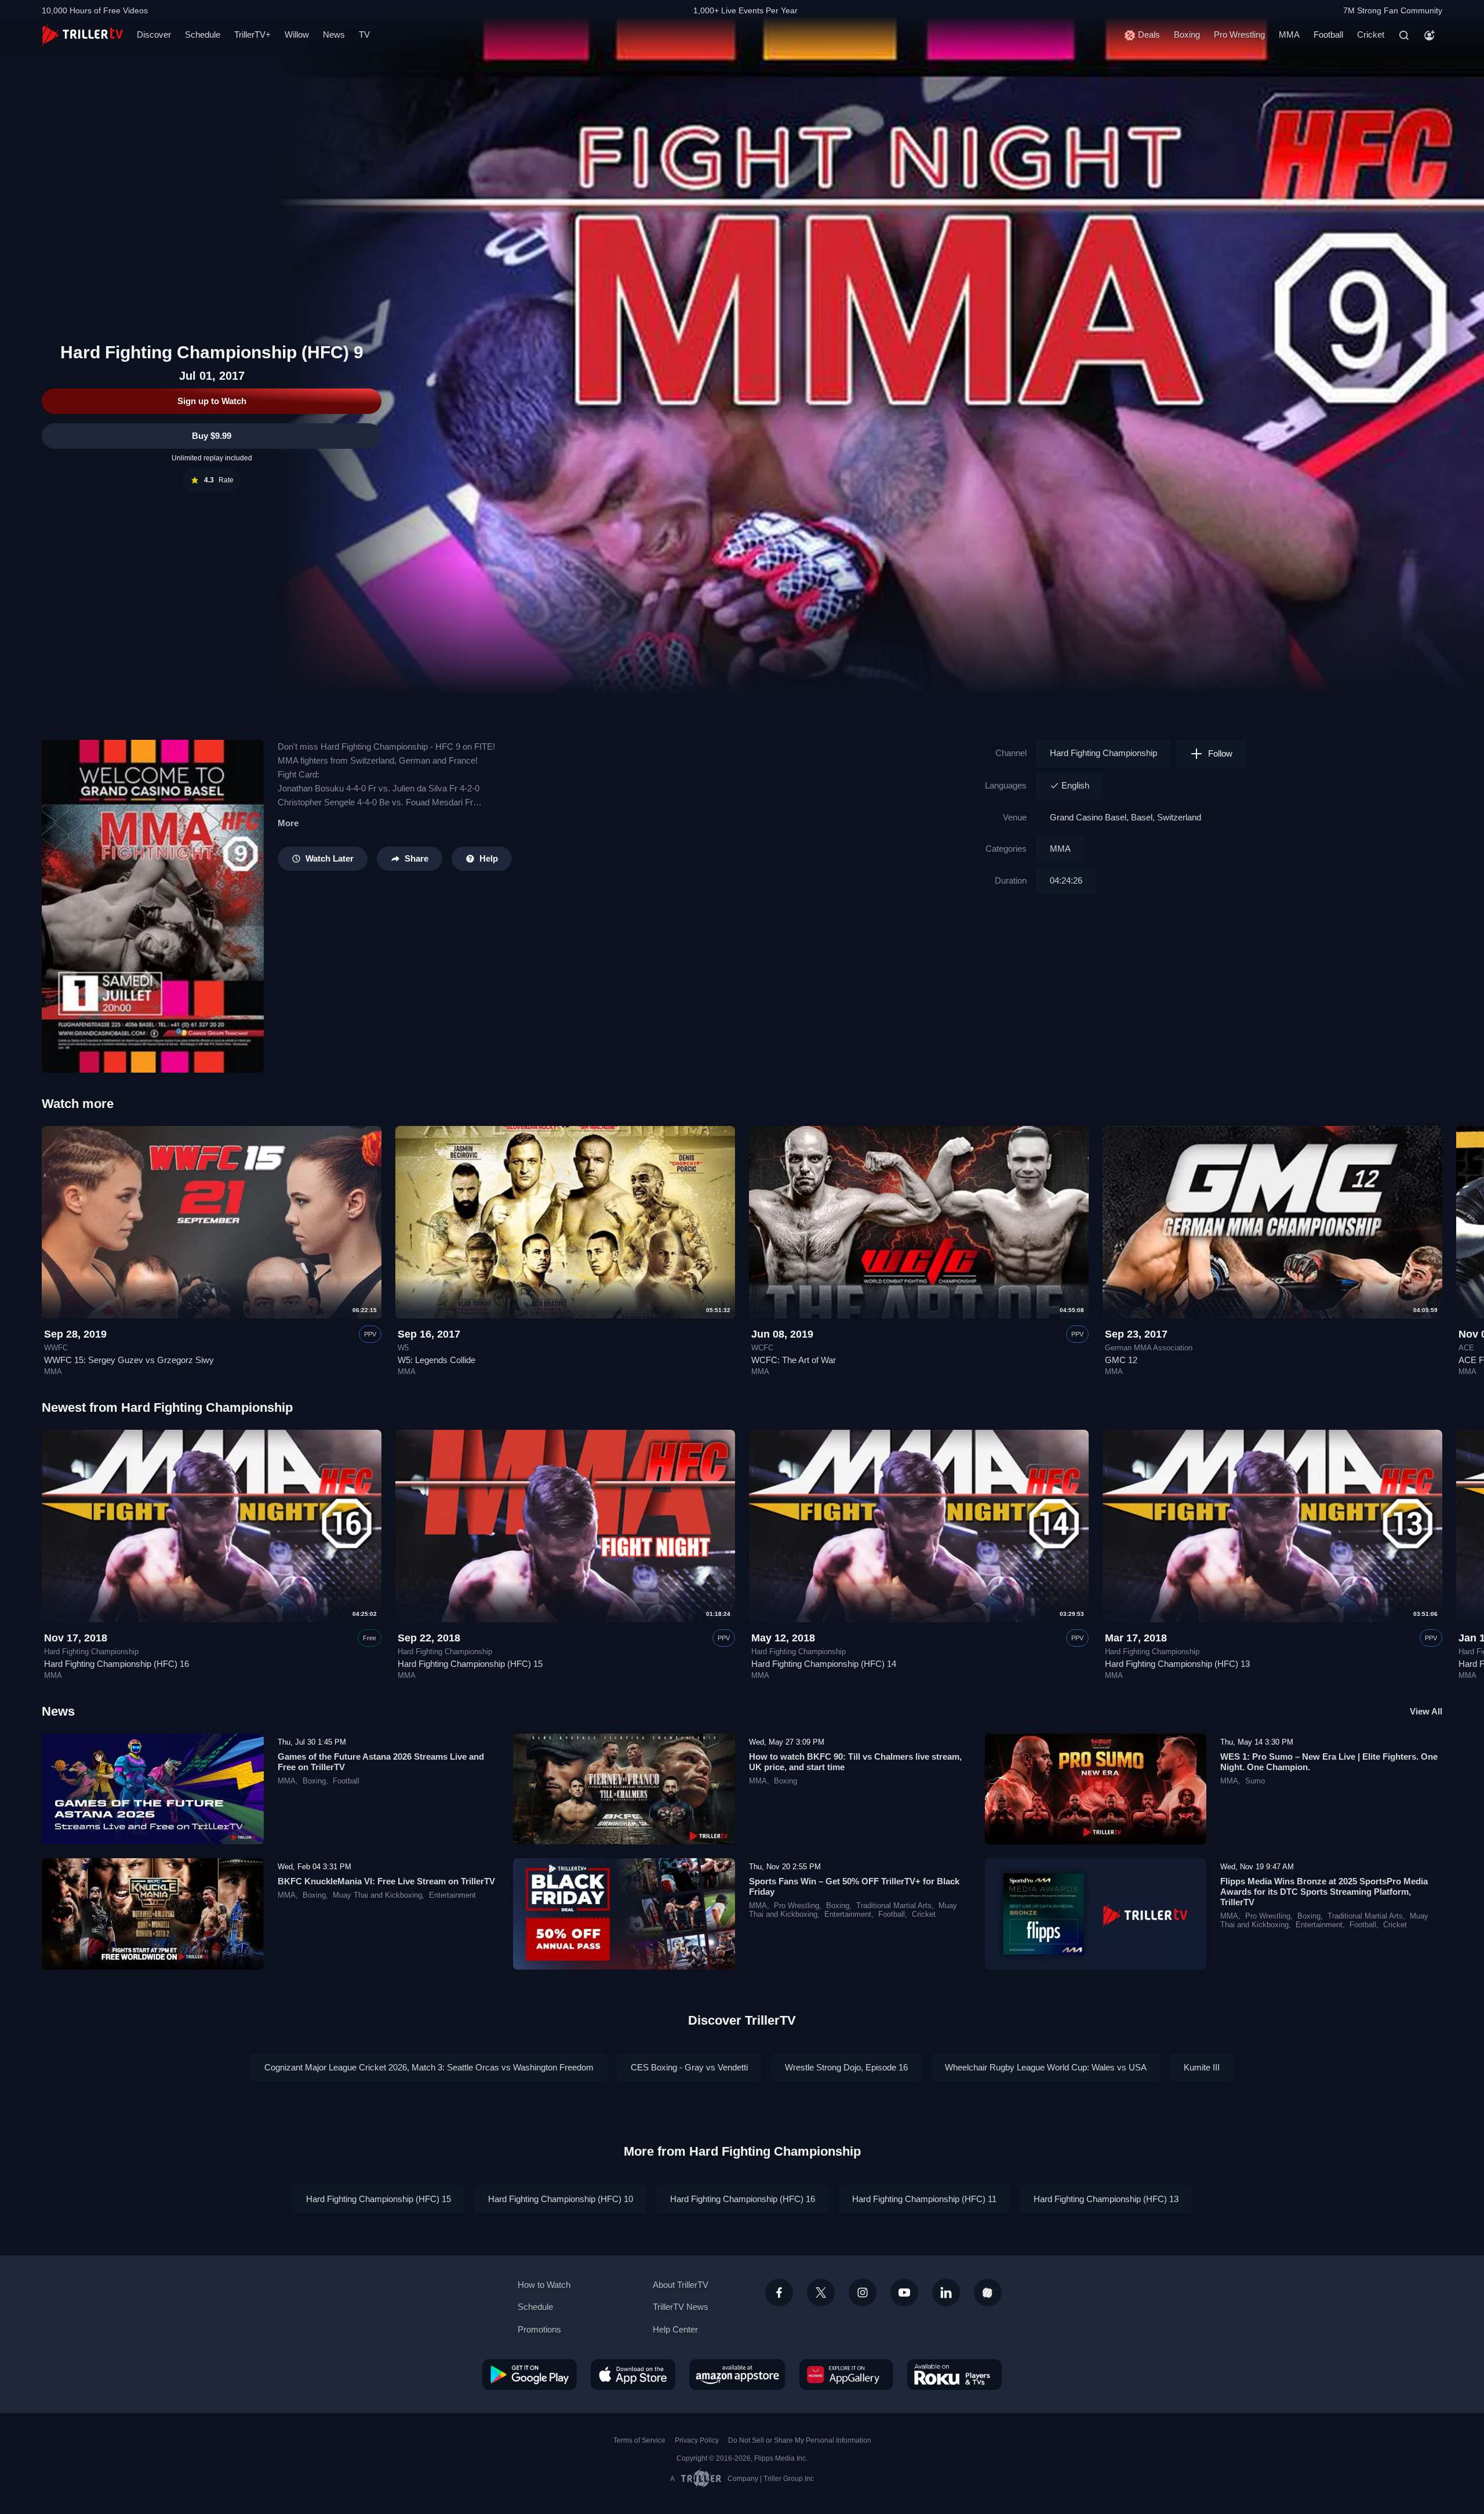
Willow (297, 34)
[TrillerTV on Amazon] (737, 2374)
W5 (403, 1348)
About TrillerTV (681, 2285)
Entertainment (452, 1895)
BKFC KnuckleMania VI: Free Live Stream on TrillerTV (386, 1881)
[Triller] (988, 2293)
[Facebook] (779, 2293)
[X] (821, 2293)
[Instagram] (863, 2293)
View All (1426, 1711)
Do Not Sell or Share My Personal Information (800, 2440)
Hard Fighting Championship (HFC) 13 (1177, 1664)
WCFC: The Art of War (794, 1360)
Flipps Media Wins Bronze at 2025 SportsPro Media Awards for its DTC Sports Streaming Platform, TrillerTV (1324, 1892)
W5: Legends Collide (437, 1360)
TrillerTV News (681, 2307)
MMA (1289, 34)
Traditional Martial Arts (894, 1906)
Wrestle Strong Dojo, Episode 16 (846, 2067)
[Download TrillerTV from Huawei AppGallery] (846, 2374)
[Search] (1404, 35)
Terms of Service (639, 2440)
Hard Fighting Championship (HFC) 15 (470, 1664)
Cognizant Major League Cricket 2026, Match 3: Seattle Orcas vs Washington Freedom (429, 2067)
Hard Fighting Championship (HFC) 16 (117, 1664)
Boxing (1187, 34)
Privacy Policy (697, 2440)
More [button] (288, 823)
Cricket (1371, 34)
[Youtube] (904, 2293)
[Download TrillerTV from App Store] (633, 2374)
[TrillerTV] (82, 35)
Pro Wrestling (1239, 34)
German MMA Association (1149, 1348)
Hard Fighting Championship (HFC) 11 (924, 2199)
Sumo (1255, 1781)
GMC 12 (1121, 1360)
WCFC (762, 1348)
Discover (154, 34)
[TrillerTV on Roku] (954, 2374)
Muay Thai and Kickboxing (377, 1895)
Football (1328, 34)
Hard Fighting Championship (1103, 753)
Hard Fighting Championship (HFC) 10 (561, 2199)
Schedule (203, 34)
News (334, 34)
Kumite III (1202, 2067)
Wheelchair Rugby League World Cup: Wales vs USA (1046, 2067)
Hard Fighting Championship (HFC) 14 (824, 1664)
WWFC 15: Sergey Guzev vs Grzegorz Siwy (129, 1360)
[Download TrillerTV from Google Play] (530, 2374)
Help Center (675, 2329)
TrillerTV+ (252, 34)
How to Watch (544, 2285)
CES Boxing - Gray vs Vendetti (689, 2067)
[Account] (1430, 35)
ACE (1466, 1348)
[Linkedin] (946, 2293)
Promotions (539, 2329)
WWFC (56, 1348)
